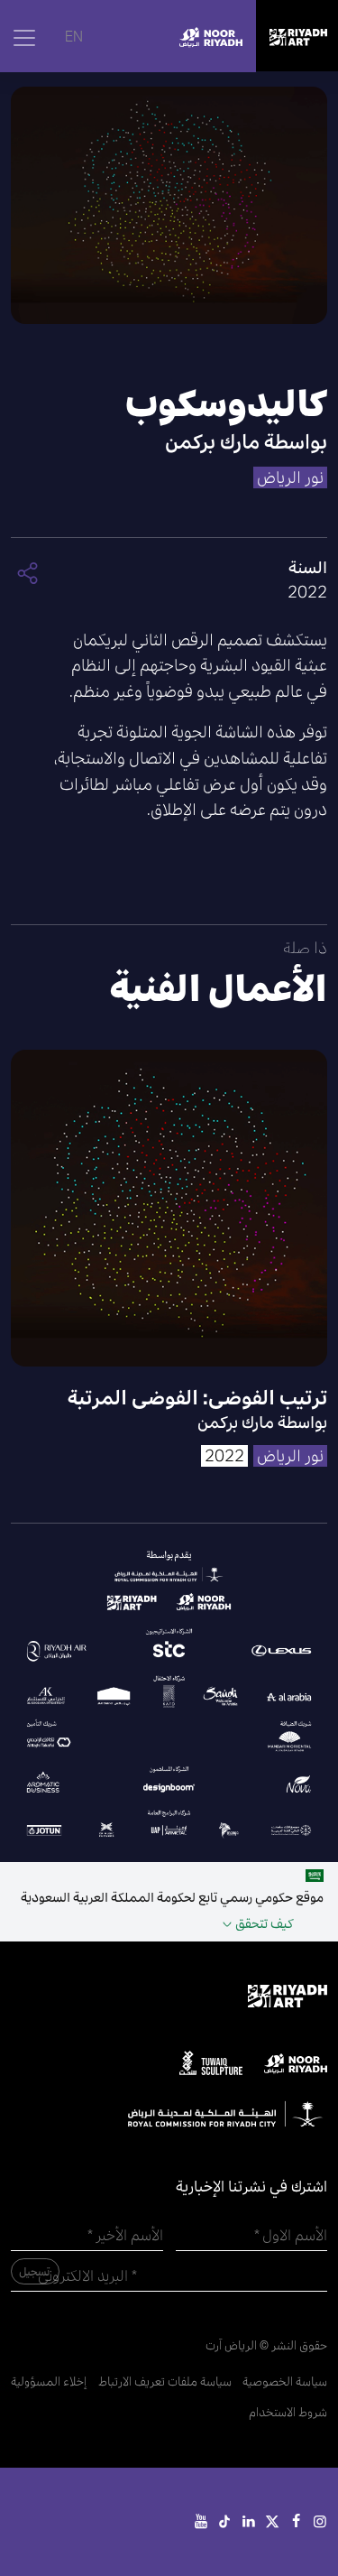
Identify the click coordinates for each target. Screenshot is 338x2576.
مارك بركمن (212, 442)
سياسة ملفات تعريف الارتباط (165, 2381)
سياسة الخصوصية (285, 2381)
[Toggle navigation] (24, 38)
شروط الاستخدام (288, 2412)
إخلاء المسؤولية (49, 2381)
